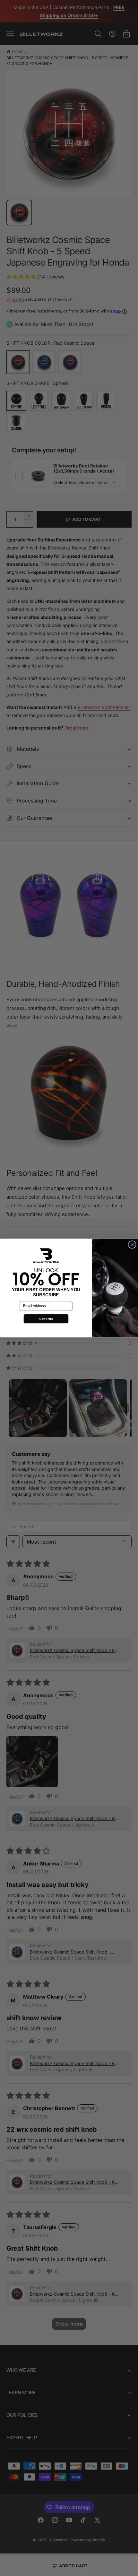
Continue (46, 1319)
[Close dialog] (132, 1245)
